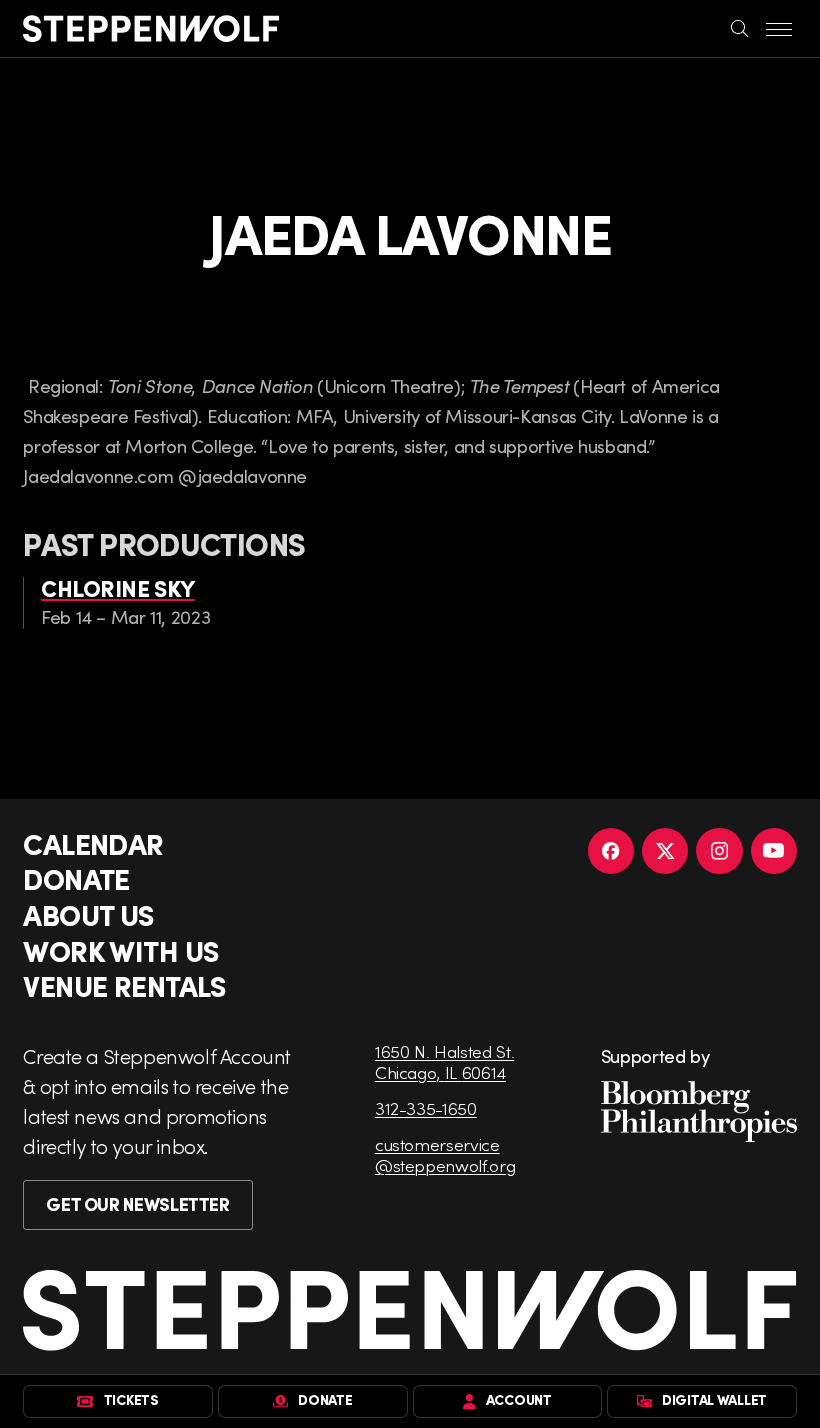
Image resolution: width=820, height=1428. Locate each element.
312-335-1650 (426, 1108)
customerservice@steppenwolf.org (445, 1155)
